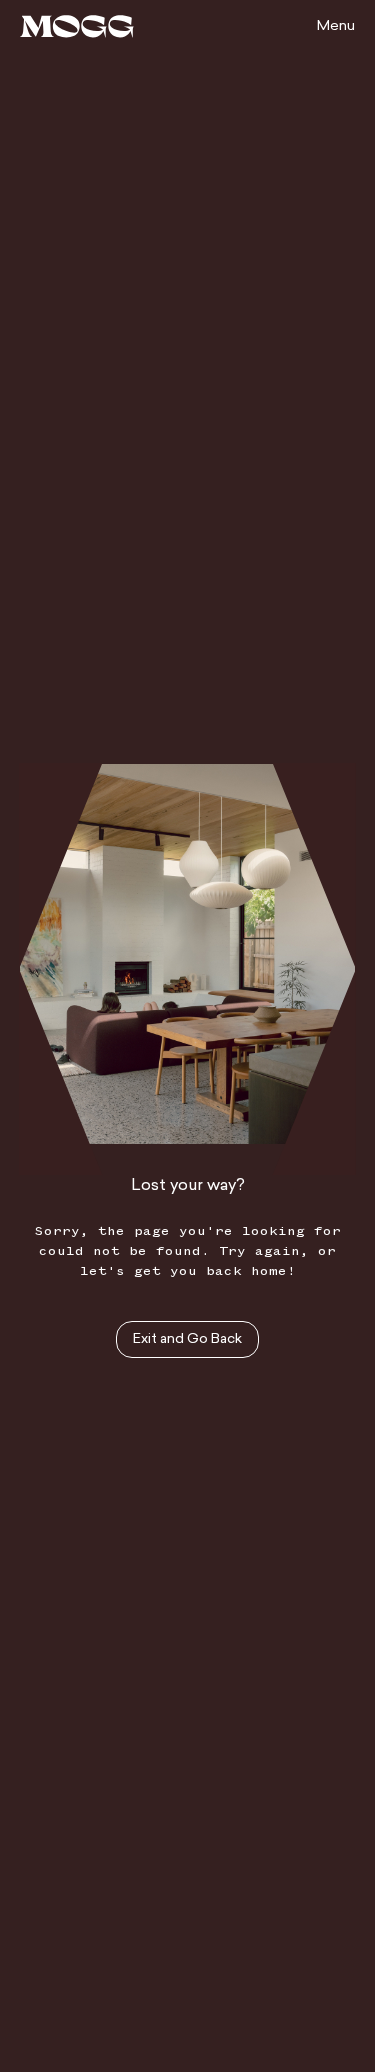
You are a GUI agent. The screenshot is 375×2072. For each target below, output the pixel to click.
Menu (336, 26)
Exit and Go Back (187, 1339)
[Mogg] (77, 26)
